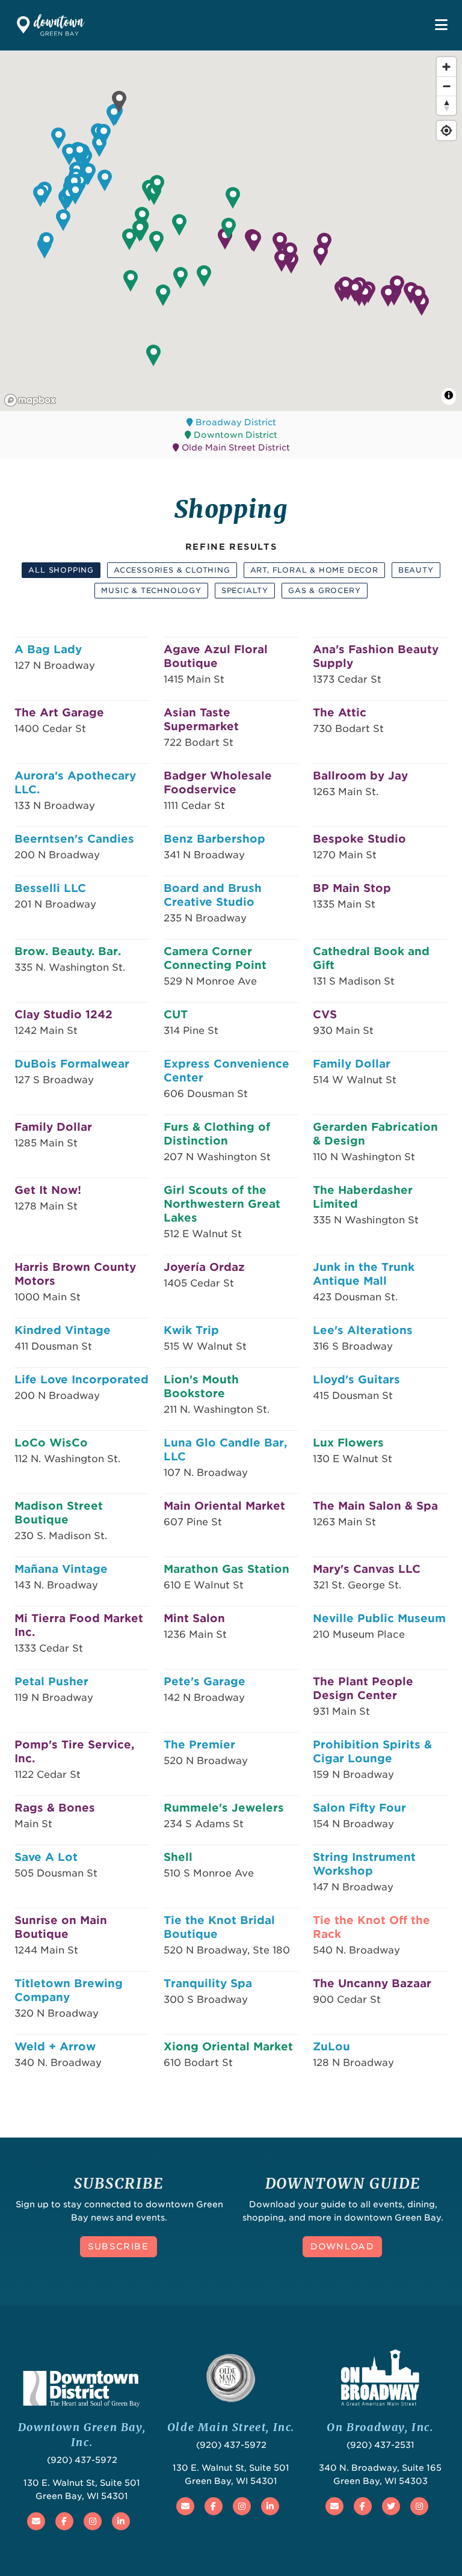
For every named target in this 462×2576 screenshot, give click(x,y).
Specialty (245, 590)
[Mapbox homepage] (30, 400)
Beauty (416, 570)
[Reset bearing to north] (446, 105)
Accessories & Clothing (172, 570)
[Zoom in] (446, 67)
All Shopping (61, 570)
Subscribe (118, 2246)
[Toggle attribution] (449, 395)
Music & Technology (151, 590)
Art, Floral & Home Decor (314, 570)
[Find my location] (446, 131)
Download (343, 2246)
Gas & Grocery (324, 590)
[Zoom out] (446, 86)
